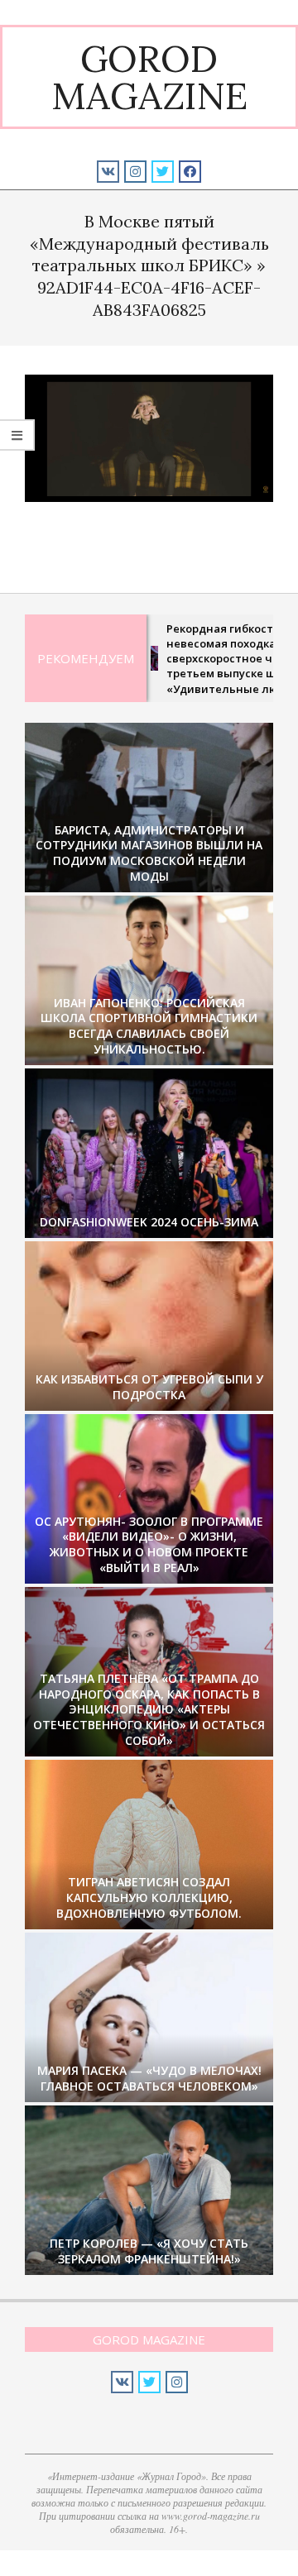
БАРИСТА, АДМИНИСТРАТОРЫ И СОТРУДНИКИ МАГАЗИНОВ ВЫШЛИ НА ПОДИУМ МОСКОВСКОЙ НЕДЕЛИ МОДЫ (149, 853)
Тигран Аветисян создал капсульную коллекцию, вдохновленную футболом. (149, 1897)
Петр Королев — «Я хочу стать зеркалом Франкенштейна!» (149, 2251)
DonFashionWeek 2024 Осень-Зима (149, 1222)
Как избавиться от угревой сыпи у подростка (149, 1387)
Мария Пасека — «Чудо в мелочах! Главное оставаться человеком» (149, 2078)
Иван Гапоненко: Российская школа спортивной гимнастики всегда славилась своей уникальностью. (149, 1026)
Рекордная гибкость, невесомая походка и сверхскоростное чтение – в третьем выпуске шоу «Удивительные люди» (211, 659)
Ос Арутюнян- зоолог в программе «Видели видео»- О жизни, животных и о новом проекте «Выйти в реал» (149, 1544)
